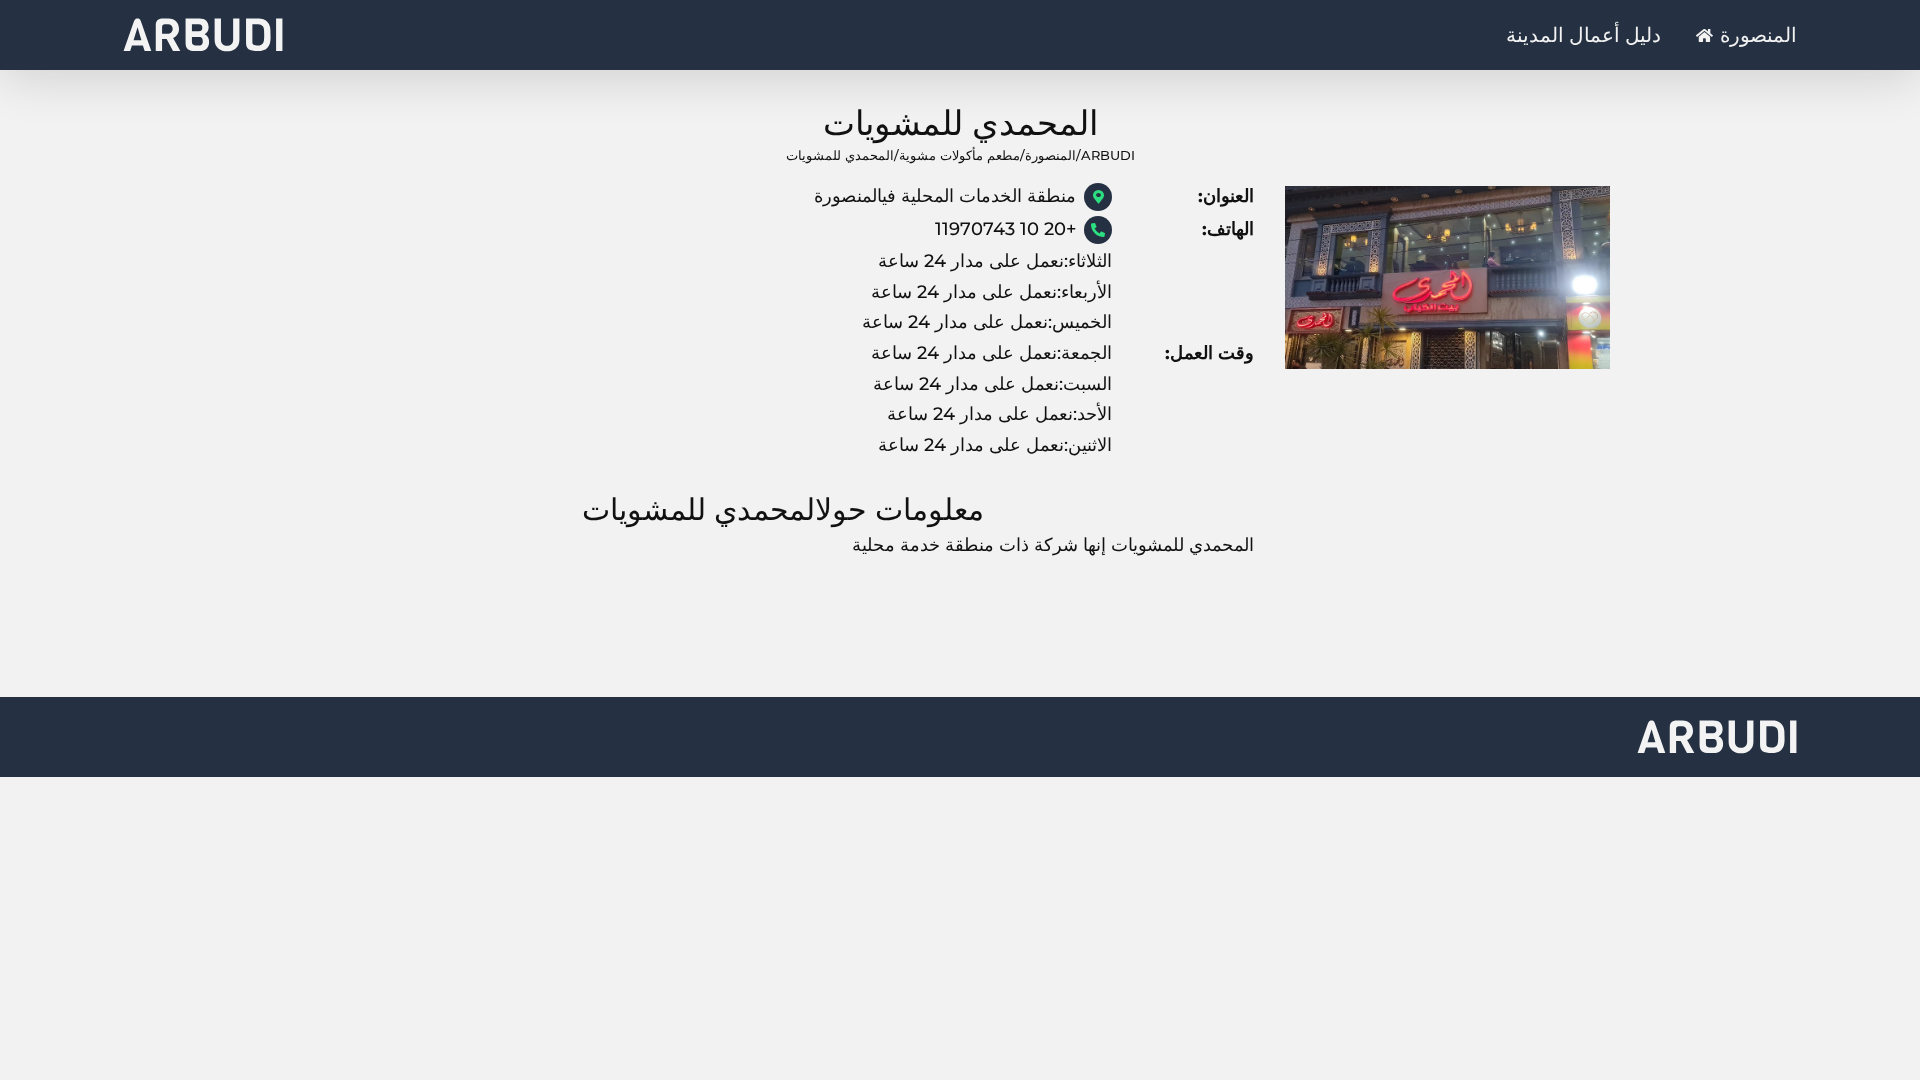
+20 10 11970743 (1005, 229)
